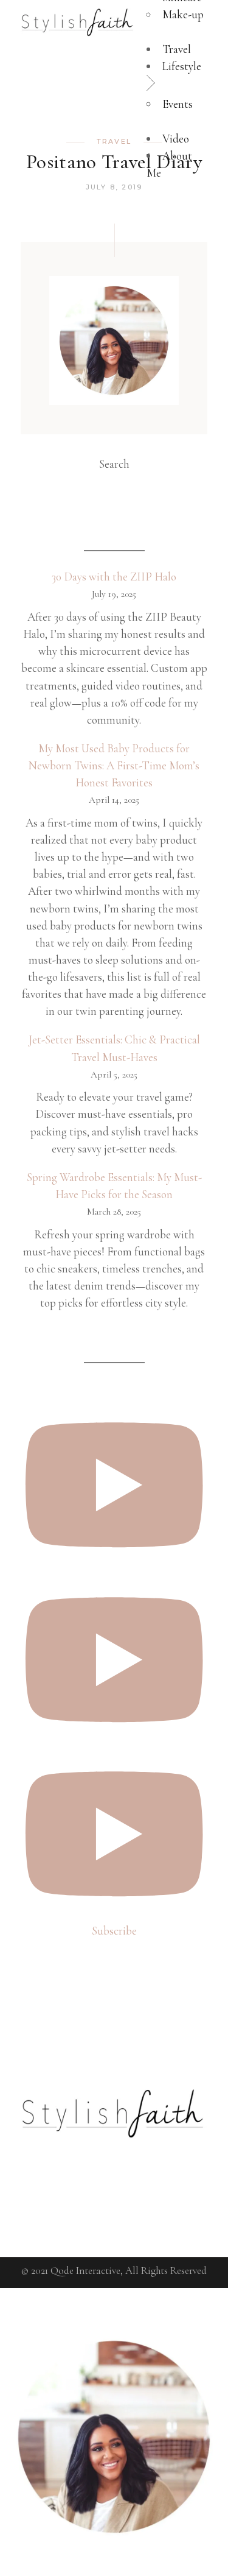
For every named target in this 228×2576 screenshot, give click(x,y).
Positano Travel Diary (114, 162)
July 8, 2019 (114, 187)
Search (114, 464)
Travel (114, 141)
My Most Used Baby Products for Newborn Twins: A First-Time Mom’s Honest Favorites (114, 765)
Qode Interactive (85, 2271)
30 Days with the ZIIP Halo (114, 577)
